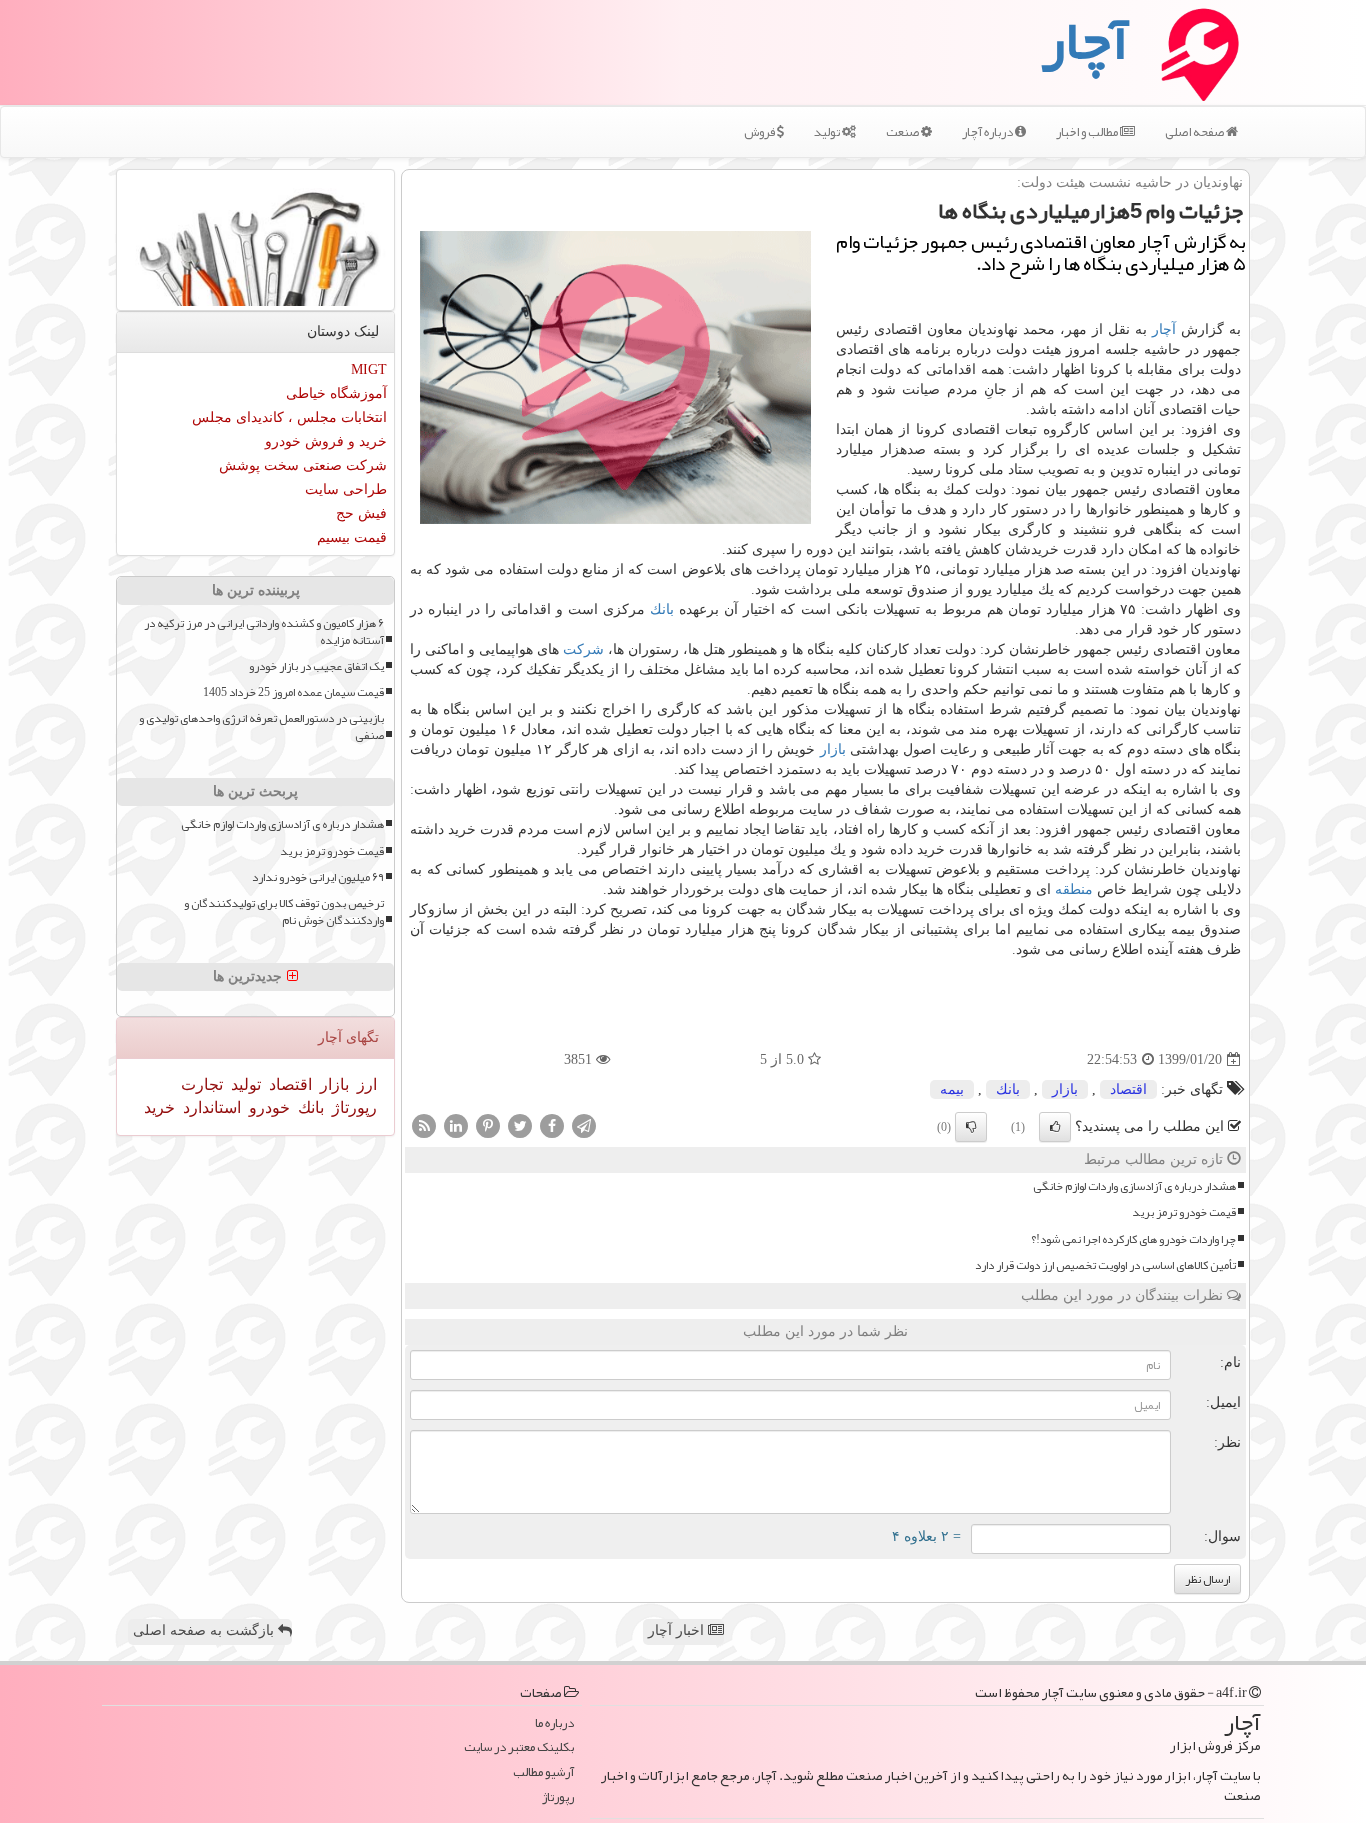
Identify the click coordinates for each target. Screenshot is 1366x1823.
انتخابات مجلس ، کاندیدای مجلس (289, 417)
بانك (662, 609)
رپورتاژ (352, 1107)
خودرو (267, 1107)
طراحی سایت (346, 489)
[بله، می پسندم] (1055, 1127)
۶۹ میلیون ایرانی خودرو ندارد (318, 877)
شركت (583, 649)
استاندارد (210, 1107)
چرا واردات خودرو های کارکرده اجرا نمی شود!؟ (1133, 1239)
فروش (760, 132)
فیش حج (361, 513)
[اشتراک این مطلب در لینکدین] (456, 1125)
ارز (365, 1084)
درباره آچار (988, 132)
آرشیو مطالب (543, 1772)
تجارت (202, 1084)
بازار (833, 749)
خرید (159, 1107)
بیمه (952, 1089)
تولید (828, 132)
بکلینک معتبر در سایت (519, 1747)
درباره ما (554, 1723)
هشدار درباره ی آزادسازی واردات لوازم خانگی (1134, 1186)
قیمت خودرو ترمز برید (1184, 1212)
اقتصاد (1128, 1089)
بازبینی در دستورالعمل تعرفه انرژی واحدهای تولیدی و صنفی (261, 727)
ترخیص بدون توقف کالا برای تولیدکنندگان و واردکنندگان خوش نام (284, 912)
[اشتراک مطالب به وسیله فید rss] (424, 1125)
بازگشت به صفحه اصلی (205, 1630)
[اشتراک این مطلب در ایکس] (520, 1125)
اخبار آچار (678, 1630)
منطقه (1074, 889)
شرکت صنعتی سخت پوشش (303, 465)
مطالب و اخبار (1088, 132)
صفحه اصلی (1195, 132)
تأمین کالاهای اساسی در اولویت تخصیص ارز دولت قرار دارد (1105, 1265)
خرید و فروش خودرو (326, 441)
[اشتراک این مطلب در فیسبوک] (552, 1125)
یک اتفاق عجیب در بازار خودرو (316, 666)
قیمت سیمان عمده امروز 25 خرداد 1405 (293, 692)
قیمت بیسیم (352, 537)
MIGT (369, 369)
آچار (1164, 329)
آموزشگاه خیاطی (336, 393)
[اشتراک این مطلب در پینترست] (488, 1125)
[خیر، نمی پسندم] (971, 1127)
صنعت (903, 132)
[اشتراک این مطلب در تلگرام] (584, 1125)
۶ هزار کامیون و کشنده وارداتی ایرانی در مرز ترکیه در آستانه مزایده (264, 632)
